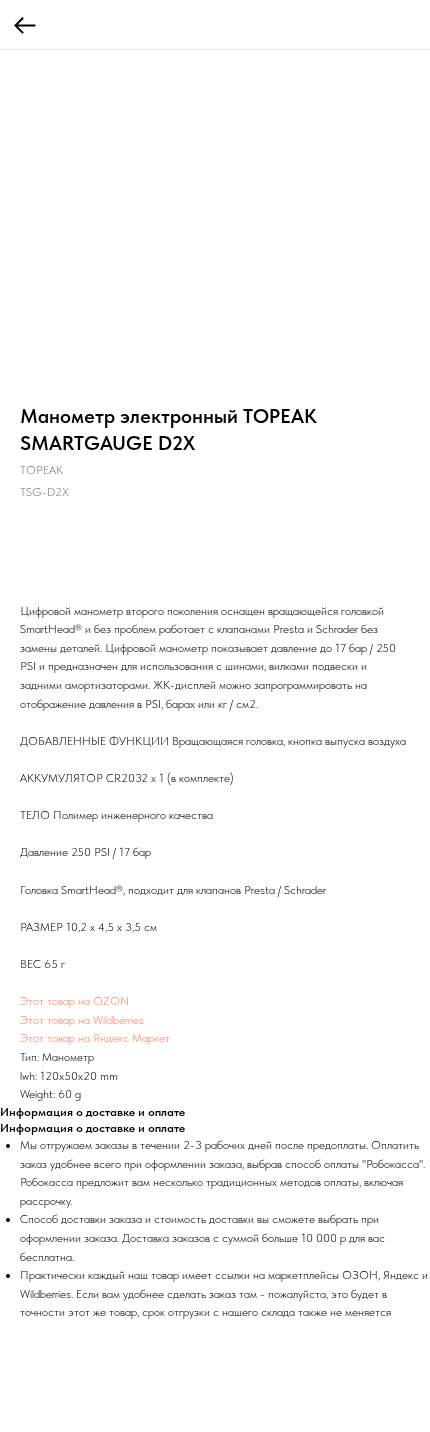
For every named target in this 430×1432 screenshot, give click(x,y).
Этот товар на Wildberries (82, 1020)
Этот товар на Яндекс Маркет (95, 1038)
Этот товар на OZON (74, 1001)
